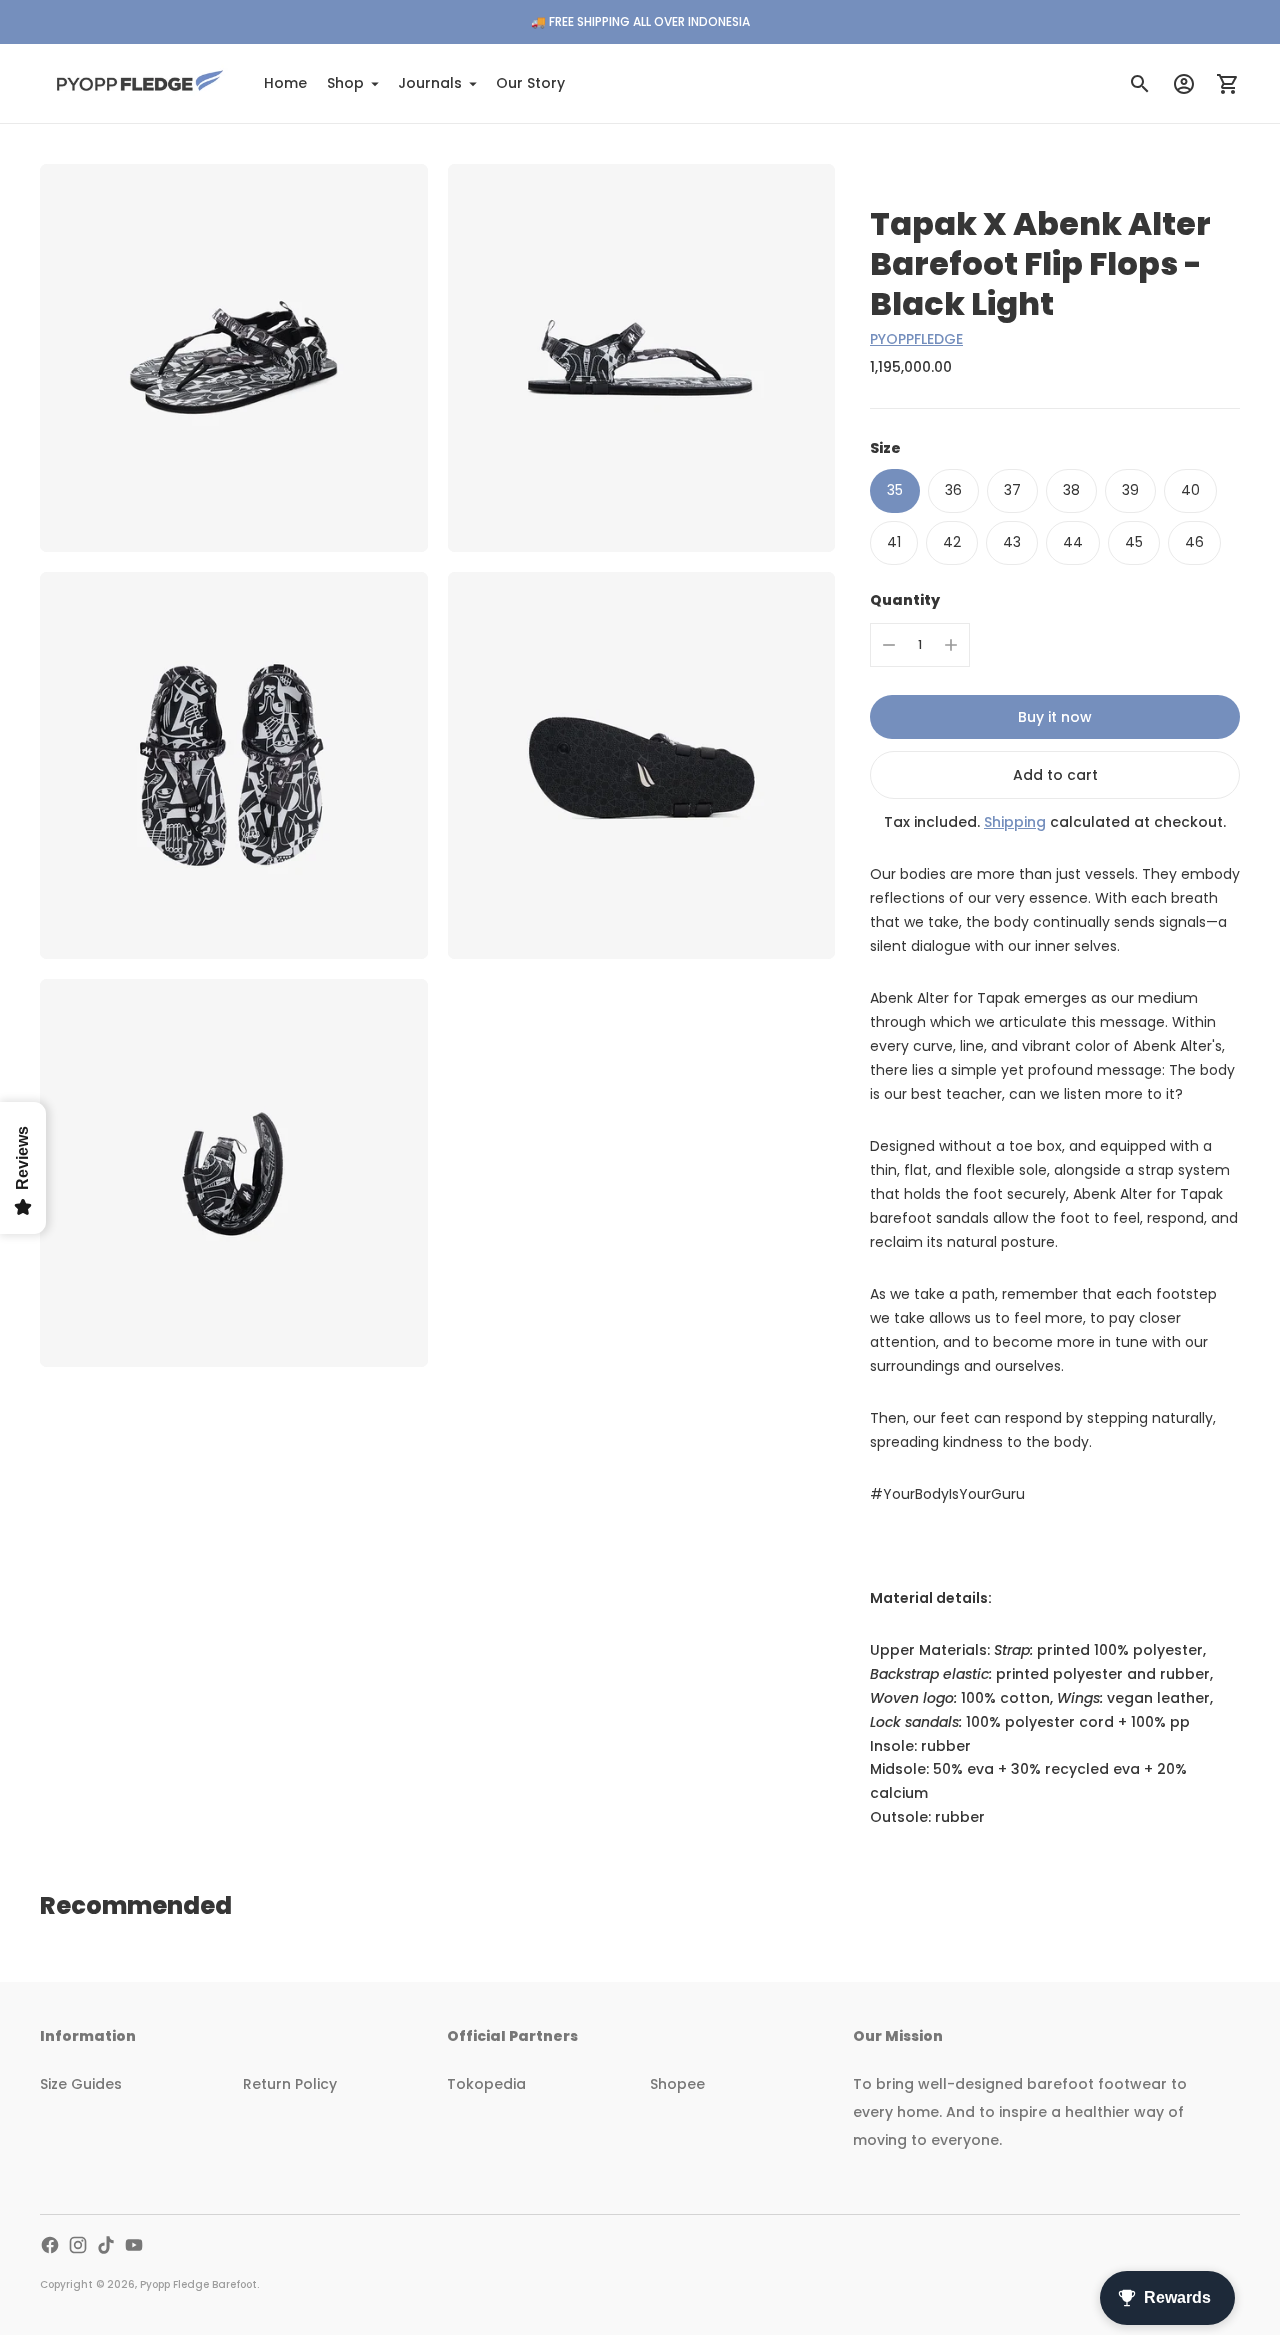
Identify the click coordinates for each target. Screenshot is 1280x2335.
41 (894, 542)
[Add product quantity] (951, 645)
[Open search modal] (1140, 84)
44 (1073, 542)
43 (1012, 542)
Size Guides (81, 2084)
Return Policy (290, 2084)
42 (952, 542)
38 (1071, 490)
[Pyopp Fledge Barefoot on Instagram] (78, 2245)
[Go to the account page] (1184, 84)
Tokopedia (486, 2084)
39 (1130, 490)
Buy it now (1055, 717)
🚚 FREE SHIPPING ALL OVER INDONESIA (640, 21)
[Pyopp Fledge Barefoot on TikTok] (106, 2245)
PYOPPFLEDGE (916, 339)
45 (1134, 542)
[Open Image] (234, 358)
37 (1012, 490)
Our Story (530, 83)
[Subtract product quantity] (889, 645)
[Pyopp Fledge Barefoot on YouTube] (134, 2245)
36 (953, 490)
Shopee (677, 2084)
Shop (345, 83)
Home (285, 83)
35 (895, 490)
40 (1190, 490)
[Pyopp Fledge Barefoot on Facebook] (50, 2245)
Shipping (1015, 822)
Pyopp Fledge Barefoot (198, 2284)
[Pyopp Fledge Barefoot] (140, 83)
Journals (430, 83)
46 (1194, 542)
